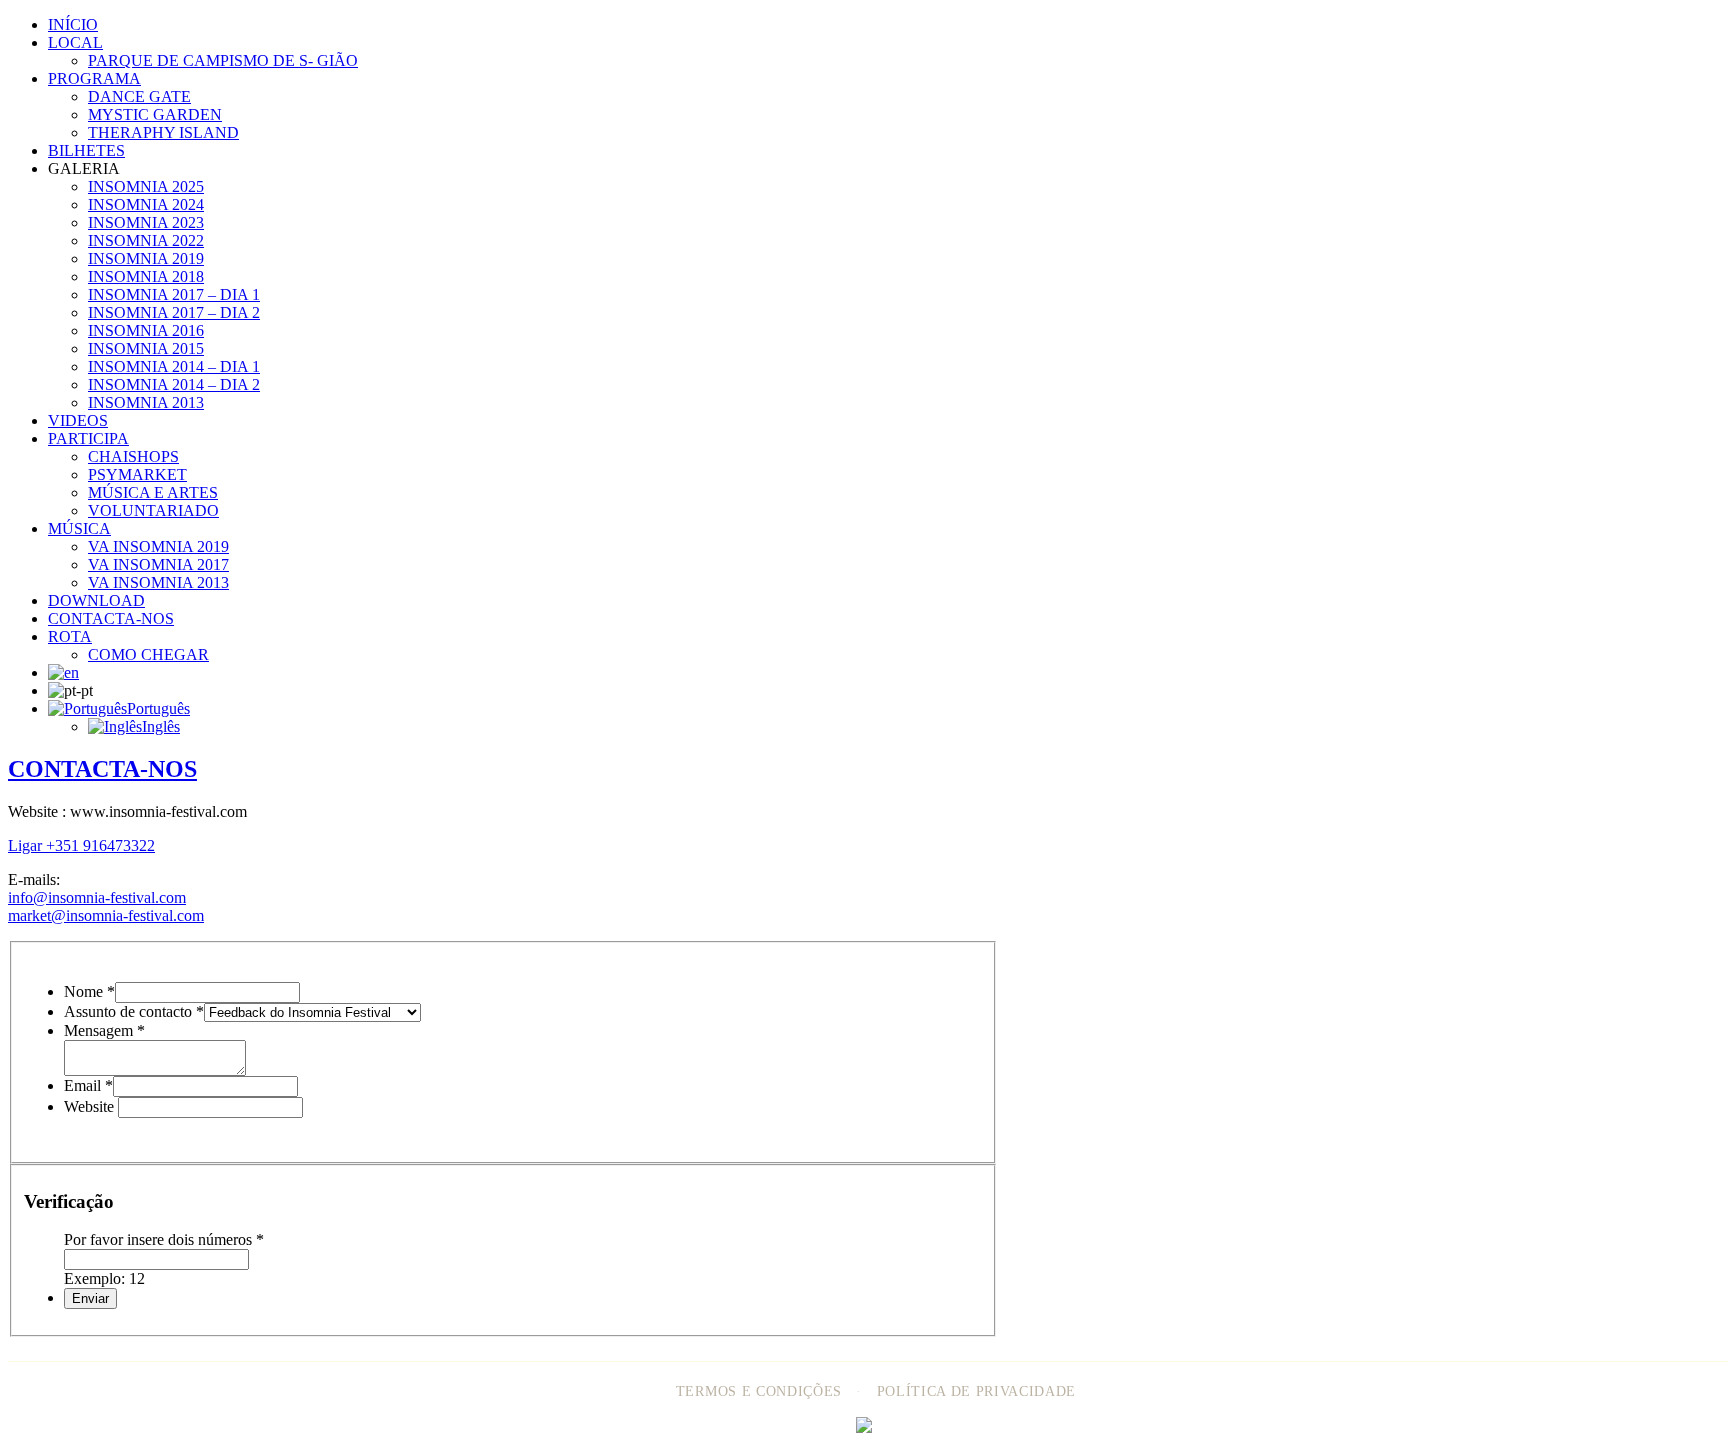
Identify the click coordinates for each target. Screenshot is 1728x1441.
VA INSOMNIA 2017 (158, 564)
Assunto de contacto (134, 1011)
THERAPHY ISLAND (163, 132)
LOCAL (75, 42)
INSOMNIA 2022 (146, 240)
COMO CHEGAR (148, 654)
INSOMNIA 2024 (146, 204)
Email (88, 1085)
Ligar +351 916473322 (81, 845)
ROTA (70, 636)
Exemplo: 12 (104, 1278)
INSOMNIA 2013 (146, 402)
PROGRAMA (94, 78)
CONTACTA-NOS (111, 618)
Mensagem (104, 1030)
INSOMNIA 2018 (146, 276)
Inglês (161, 726)
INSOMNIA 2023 (146, 222)
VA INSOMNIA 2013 (158, 582)
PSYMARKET (137, 474)
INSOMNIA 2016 (146, 330)
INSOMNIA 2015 (146, 348)
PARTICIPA (88, 438)
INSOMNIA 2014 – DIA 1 (174, 366)
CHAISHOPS (133, 456)
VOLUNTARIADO (153, 510)
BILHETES (86, 150)
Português (158, 708)
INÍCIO (73, 24)
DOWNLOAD (96, 600)
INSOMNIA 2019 (146, 258)
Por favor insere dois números (164, 1239)
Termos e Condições (759, 1391)
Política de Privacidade (977, 1391)
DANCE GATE (139, 96)
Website (91, 1106)
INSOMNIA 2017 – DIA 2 (174, 312)
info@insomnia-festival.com (97, 897)
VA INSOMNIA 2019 (158, 546)
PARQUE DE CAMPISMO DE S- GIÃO (223, 60)
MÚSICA (79, 528)
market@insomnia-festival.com (106, 915)
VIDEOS (78, 420)
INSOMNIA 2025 (146, 186)
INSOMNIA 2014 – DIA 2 (174, 384)
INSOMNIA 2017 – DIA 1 (174, 294)
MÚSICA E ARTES (153, 492)
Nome (89, 991)
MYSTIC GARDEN (155, 114)
